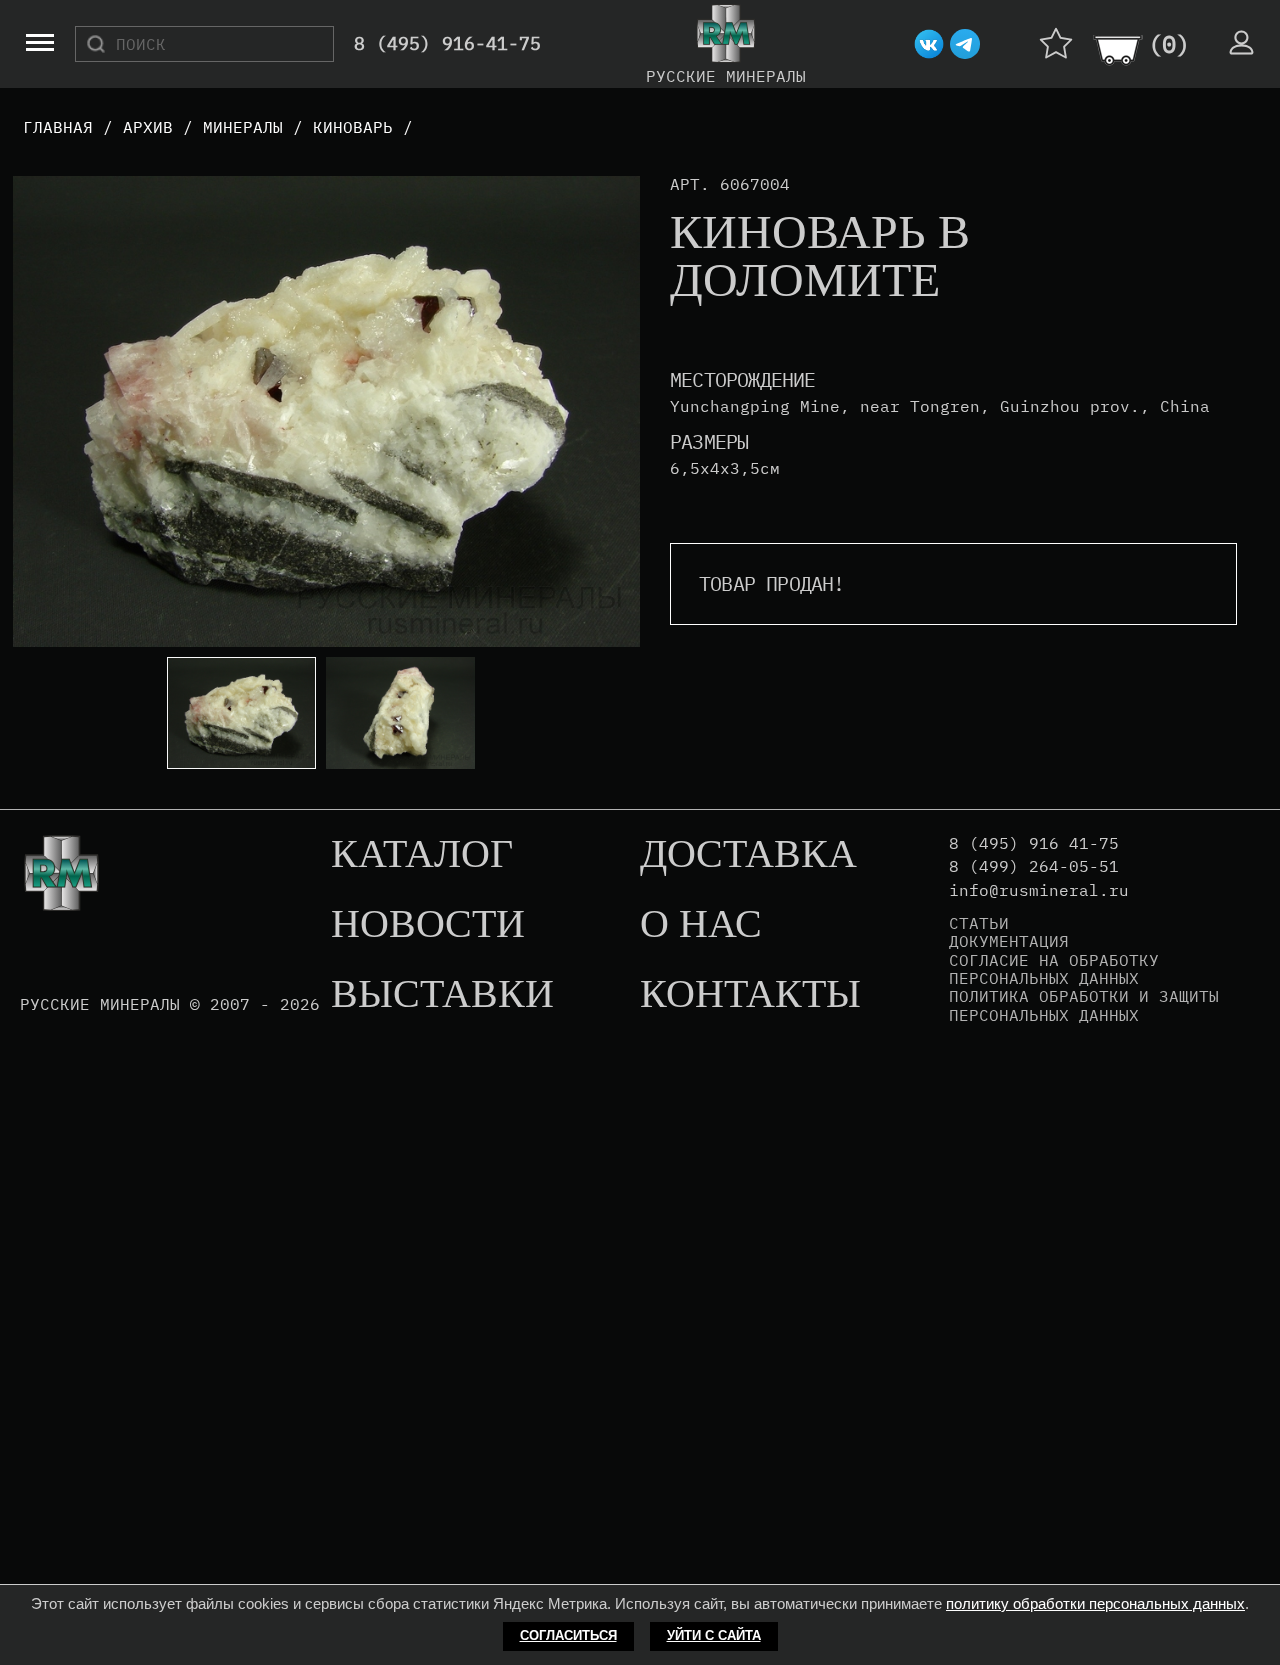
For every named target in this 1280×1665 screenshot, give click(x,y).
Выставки (442, 995)
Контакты (750, 995)
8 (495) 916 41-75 (1034, 843)
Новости (428, 925)
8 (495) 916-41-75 (447, 44)
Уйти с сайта (714, 1635)
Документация (1009, 941)
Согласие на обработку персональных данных (1054, 969)
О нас (701, 925)
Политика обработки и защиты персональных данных (1084, 1005)
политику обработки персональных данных (1095, 1603)
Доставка (748, 855)
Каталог (422, 855)
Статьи (979, 923)
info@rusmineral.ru (1039, 890)
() (1169, 44)
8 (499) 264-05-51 (1034, 866)
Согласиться (568, 1635)
